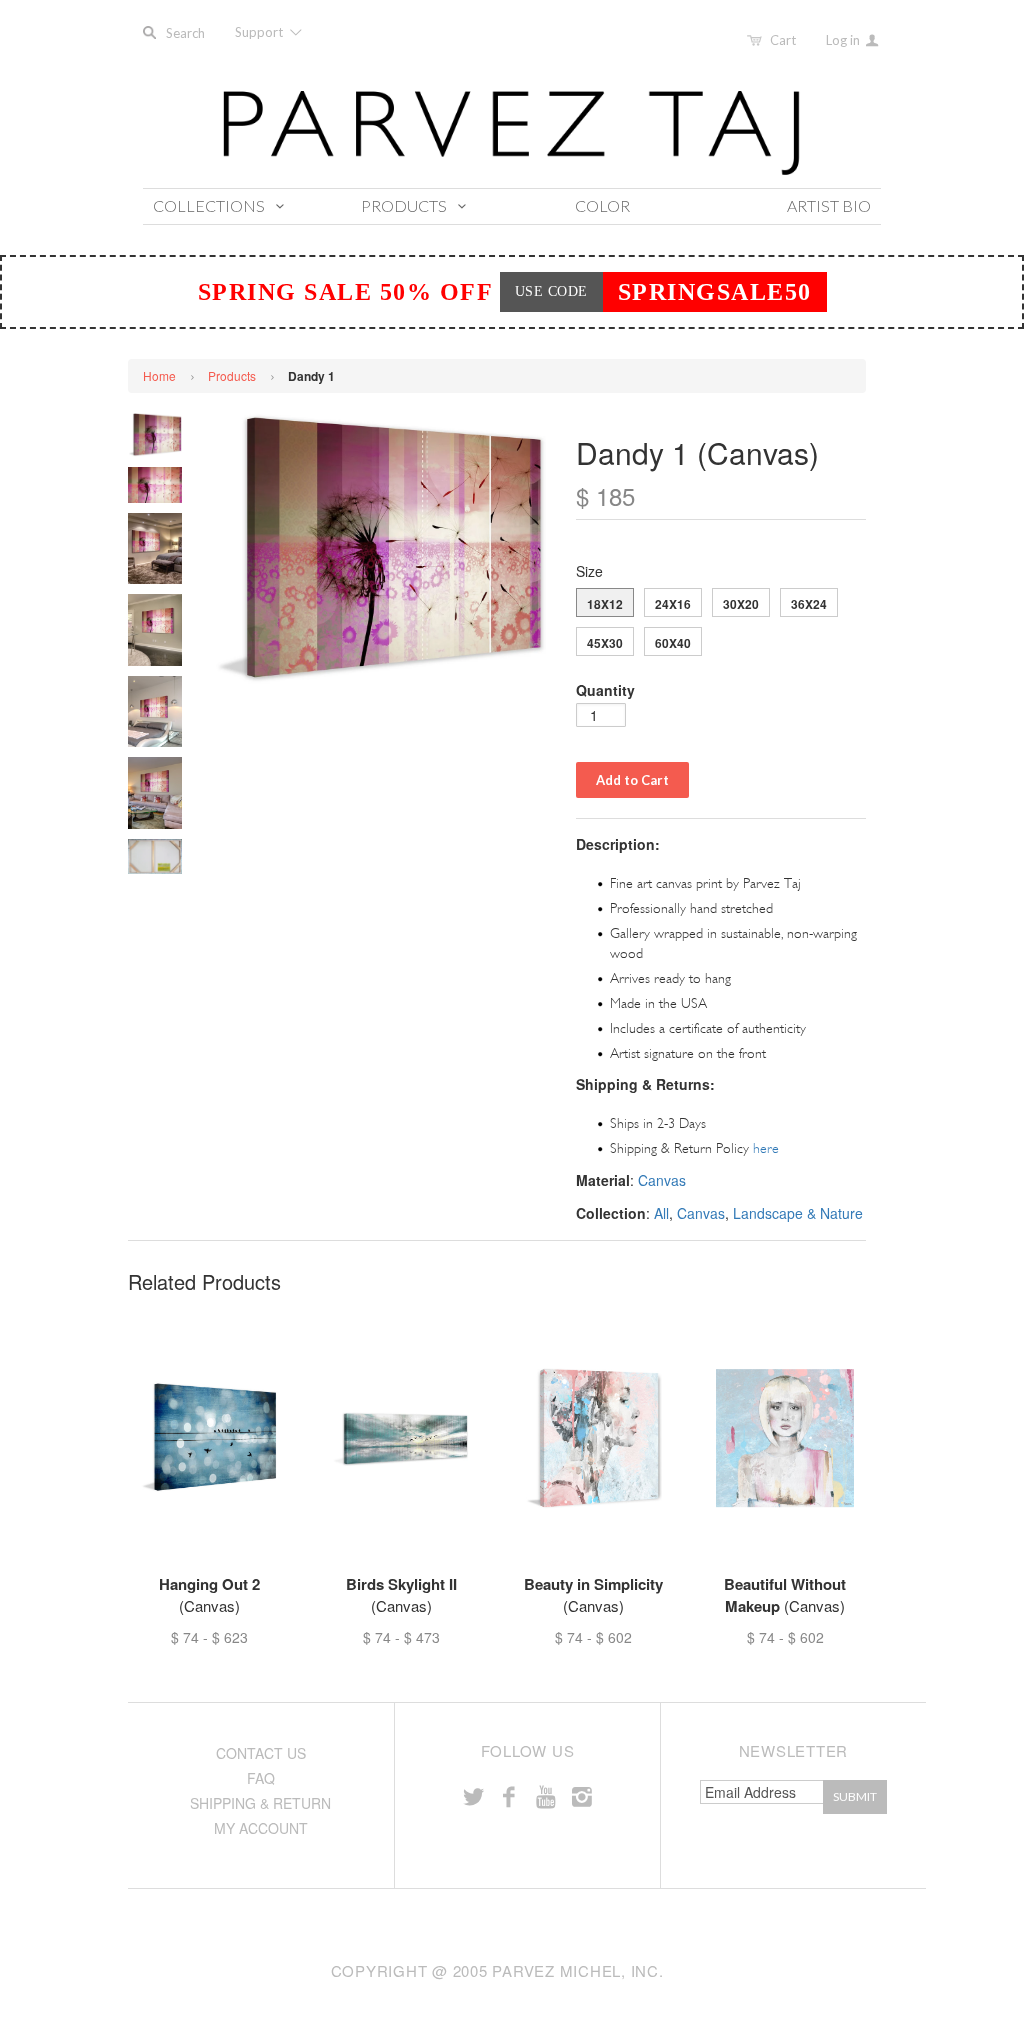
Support (260, 32)
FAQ (261, 1778)
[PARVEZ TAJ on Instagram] (582, 1795)
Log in (844, 40)
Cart (783, 40)
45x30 (605, 643)
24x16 (673, 604)
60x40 (673, 643)
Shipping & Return (260, 1803)
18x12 (605, 604)
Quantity (605, 690)
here (766, 1148)
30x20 (741, 604)
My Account (261, 1828)
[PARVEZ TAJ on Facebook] (509, 1795)
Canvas (662, 1180)
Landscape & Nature (798, 1213)
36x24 (809, 604)
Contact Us (261, 1753)
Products (232, 375)
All (661, 1213)
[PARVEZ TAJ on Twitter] (473, 1795)
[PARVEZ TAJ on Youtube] (545, 1795)
